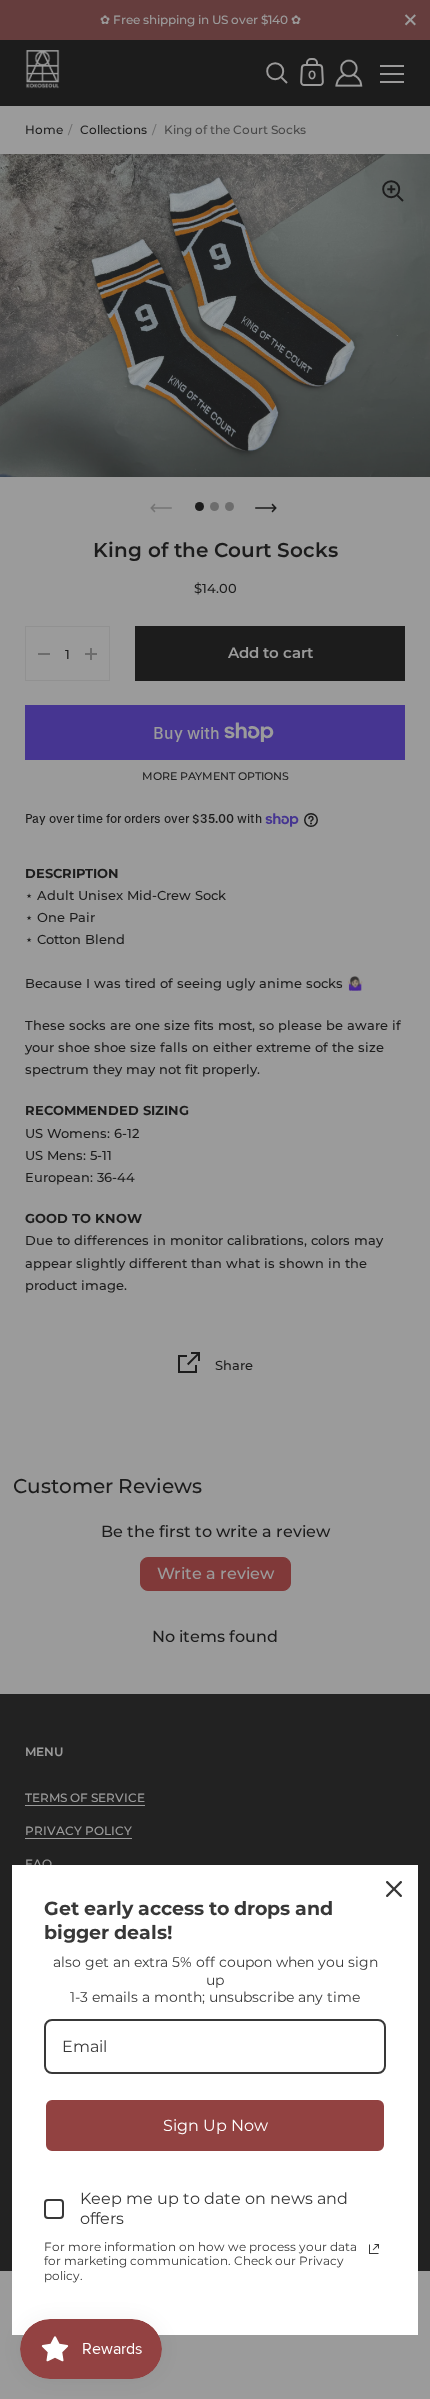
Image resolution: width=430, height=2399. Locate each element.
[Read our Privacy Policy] (374, 2249)
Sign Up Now (215, 2125)
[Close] (394, 1889)
